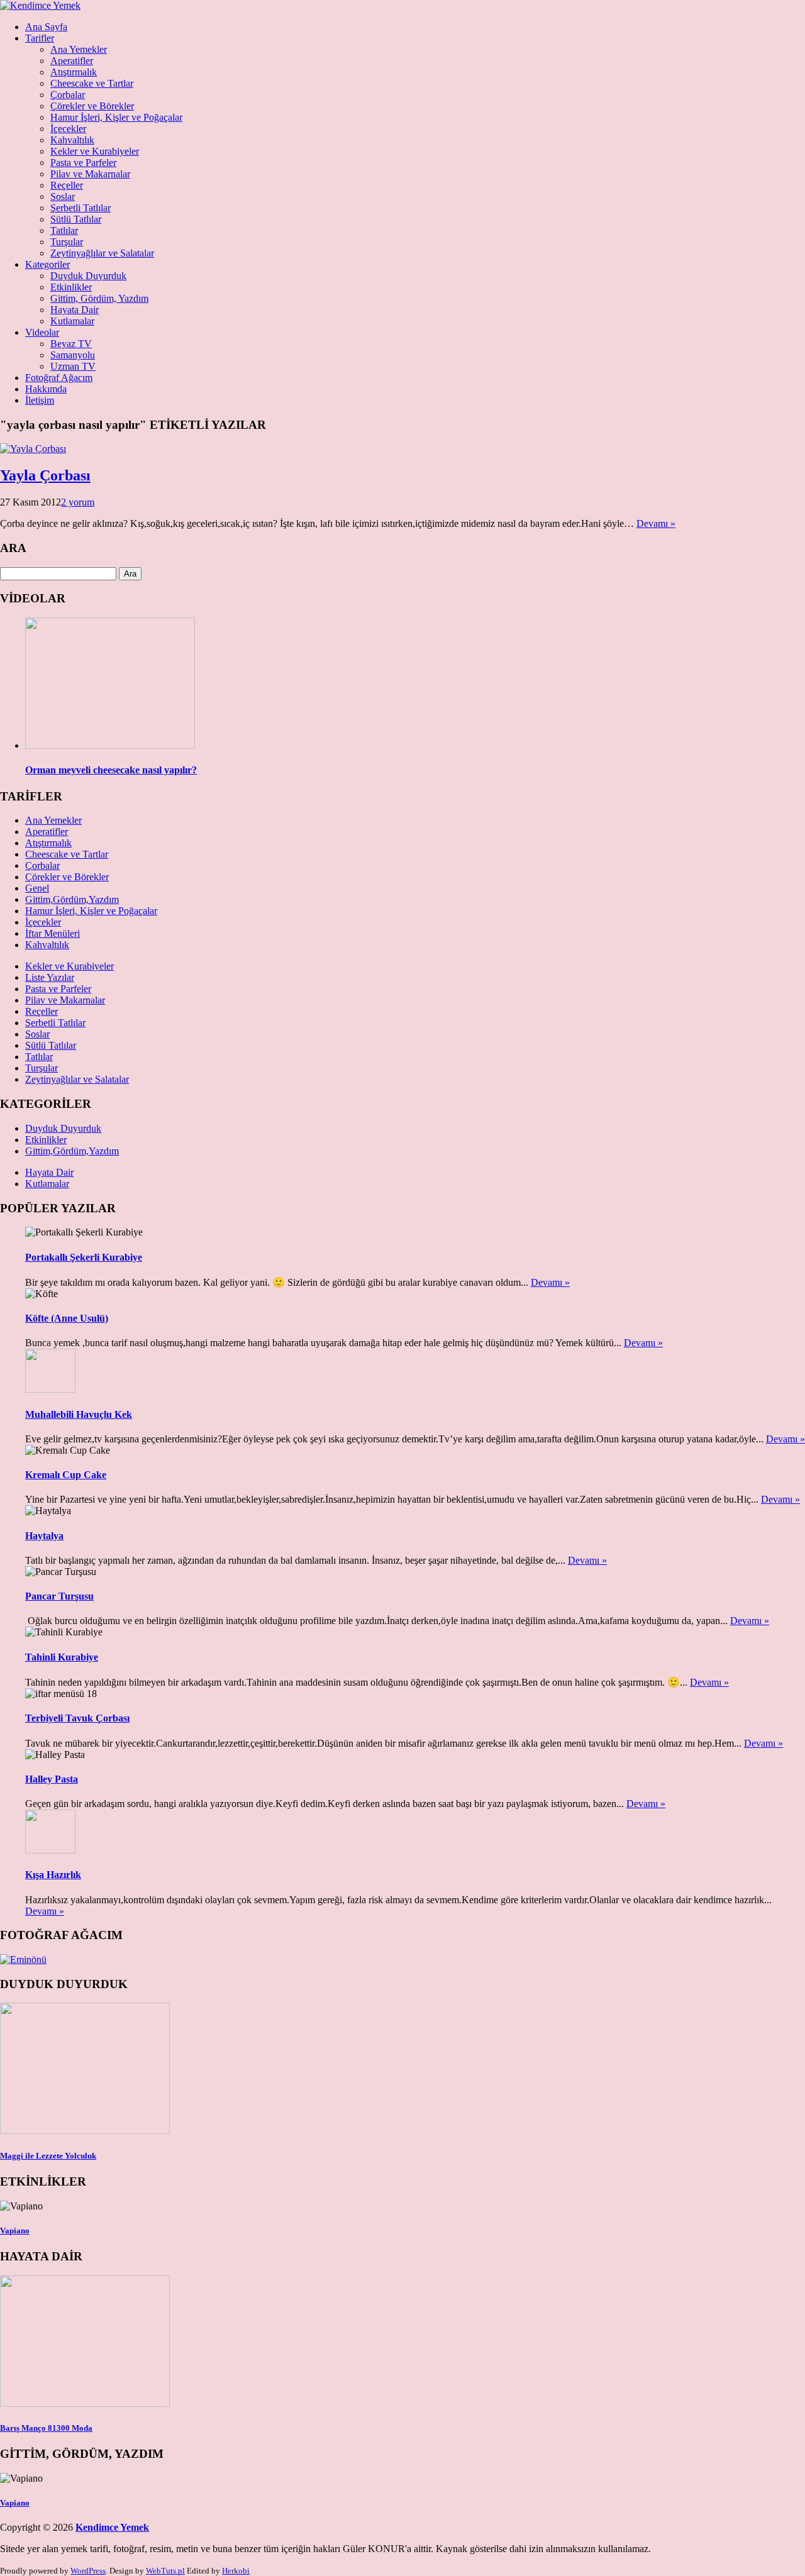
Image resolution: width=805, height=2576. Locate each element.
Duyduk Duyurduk (88, 276)
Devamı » (656, 523)
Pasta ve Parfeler (83, 163)
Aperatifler (72, 61)
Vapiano (15, 2231)
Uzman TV (73, 366)
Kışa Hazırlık (53, 1875)
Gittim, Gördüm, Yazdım (99, 298)
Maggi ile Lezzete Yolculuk (48, 2156)
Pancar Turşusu (59, 1596)
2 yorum (78, 502)
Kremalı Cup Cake (66, 1475)
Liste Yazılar (50, 977)
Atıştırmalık (74, 72)
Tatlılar (64, 230)
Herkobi (236, 2571)
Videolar (42, 332)
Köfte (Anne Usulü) (67, 1318)
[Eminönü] (23, 1960)
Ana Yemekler (79, 49)
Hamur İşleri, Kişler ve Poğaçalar (116, 117)
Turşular (67, 242)
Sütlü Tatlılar (76, 219)
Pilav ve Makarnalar (90, 174)
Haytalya (44, 1536)
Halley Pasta (52, 1779)
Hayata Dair (75, 310)
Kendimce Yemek (112, 2527)
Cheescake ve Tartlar (92, 83)
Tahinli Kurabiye (62, 1657)
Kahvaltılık (72, 140)
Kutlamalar (72, 321)
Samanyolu (73, 355)
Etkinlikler (71, 287)
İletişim (40, 400)
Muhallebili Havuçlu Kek (79, 1414)
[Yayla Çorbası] (33, 449)
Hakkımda (46, 389)
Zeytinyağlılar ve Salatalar (102, 253)
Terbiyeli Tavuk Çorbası (77, 1718)
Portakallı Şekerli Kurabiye (84, 1257)
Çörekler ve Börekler (92, 106)
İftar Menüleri (53, 933)
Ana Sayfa (46, 27)
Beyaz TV (71, 344)
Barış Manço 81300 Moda (46, 2428)
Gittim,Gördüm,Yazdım (72, 899)
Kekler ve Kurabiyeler (95, 151)
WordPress (88, 2571)
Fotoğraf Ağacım (59, 378)
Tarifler (40, 38)
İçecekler (68, 129)
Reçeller (67, 185)
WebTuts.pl (165, 2571)
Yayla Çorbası (45, 475)
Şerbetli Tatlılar (80, 208)
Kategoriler (47, 264)
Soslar (63, 196)
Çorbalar (68, 95)
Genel (37, 888)
